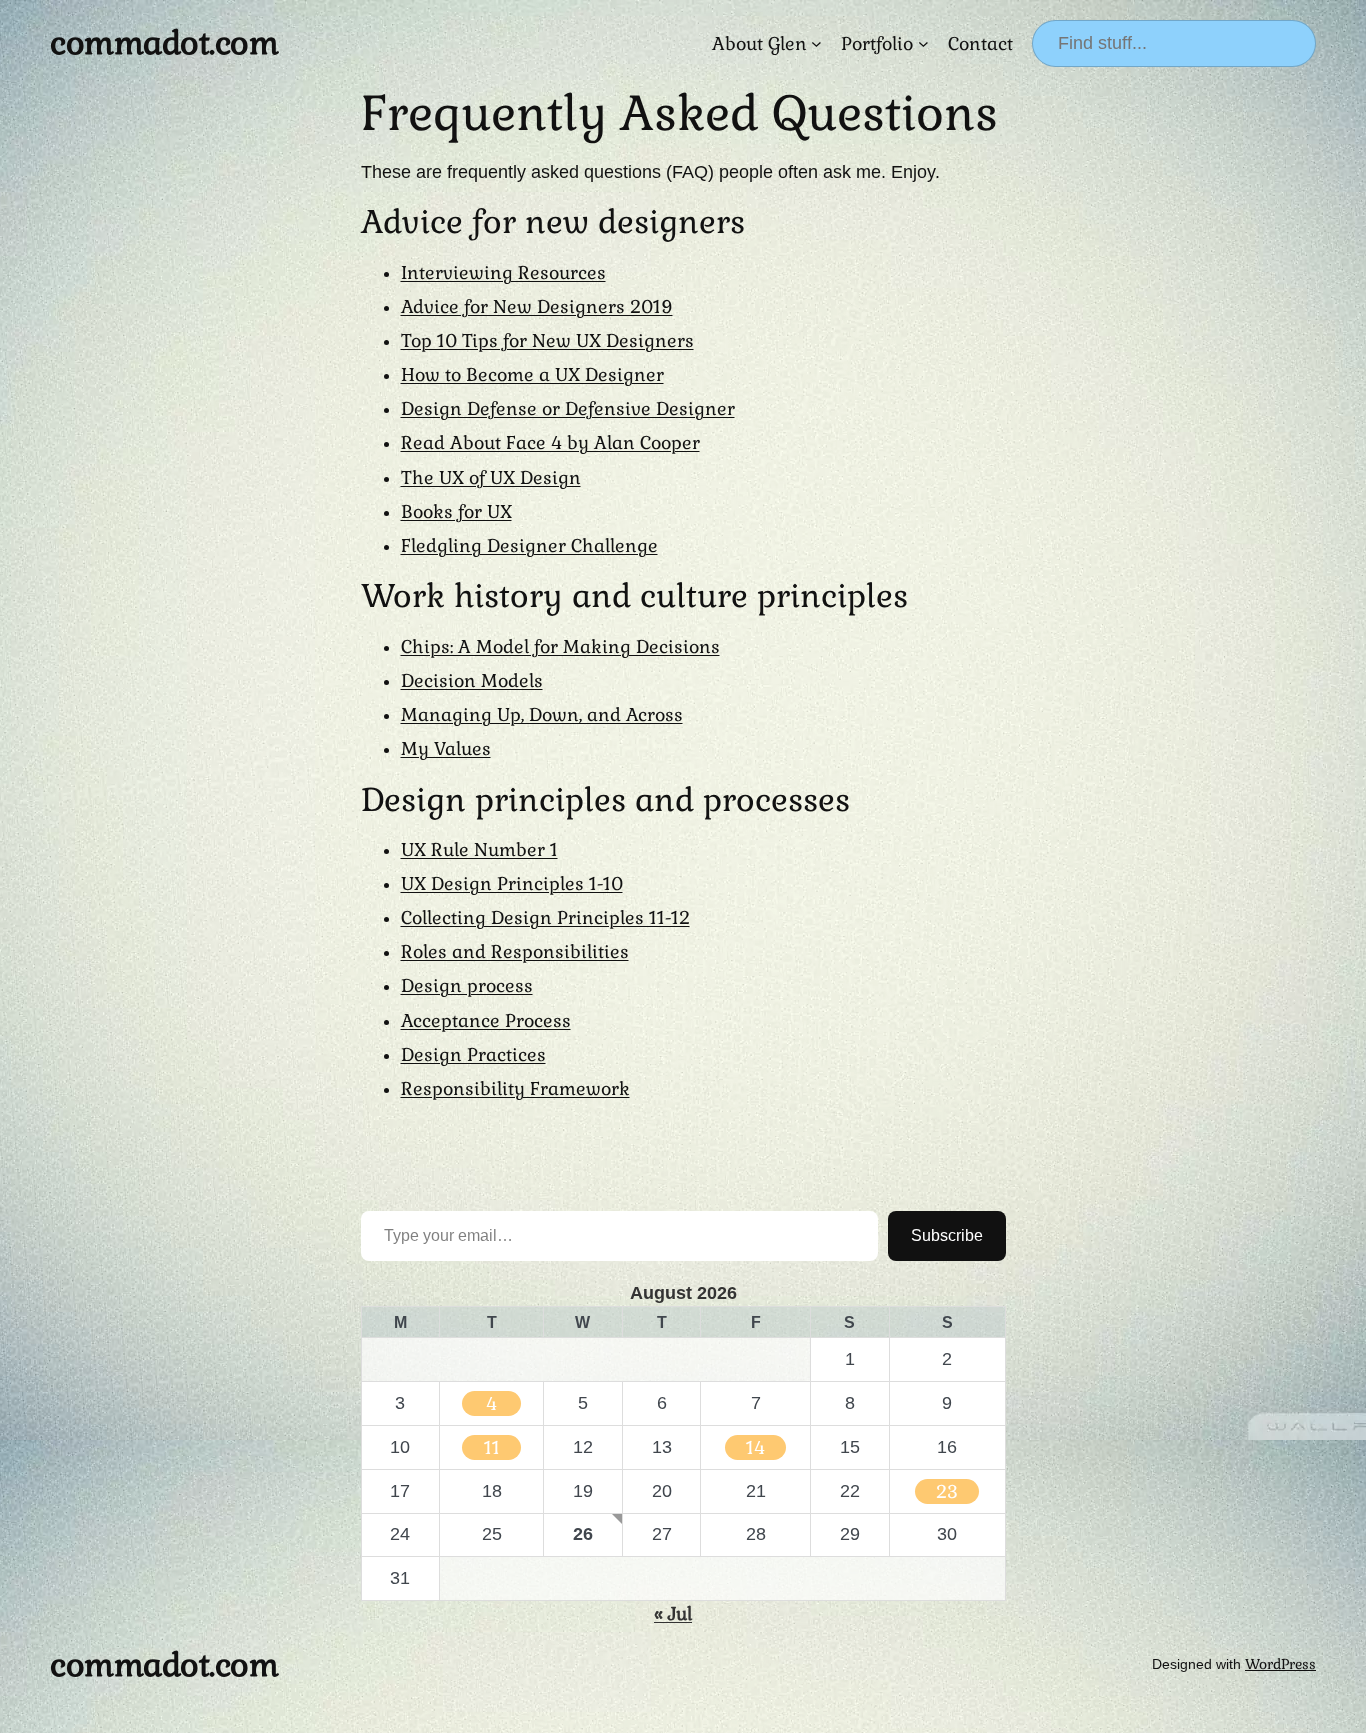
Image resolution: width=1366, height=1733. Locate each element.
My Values (446, 748)
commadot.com (164, 42)
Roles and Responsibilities (515, 951)
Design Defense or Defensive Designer (568, 408)
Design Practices (473, 1054)
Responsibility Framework (515, 1088)
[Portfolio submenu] (923, 43)
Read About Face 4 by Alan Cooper (550, 442)
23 (947, 1491)
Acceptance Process (486, 1020)
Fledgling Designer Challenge (529, 545)
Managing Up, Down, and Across (542, 714)
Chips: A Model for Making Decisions (560, 646)
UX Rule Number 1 (479, 849)
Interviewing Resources (503, 272)
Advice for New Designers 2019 (537, 306)
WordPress (1280, 1664)
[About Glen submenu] (816, 43)
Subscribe (947, 1235)
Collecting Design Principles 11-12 (545, 917)
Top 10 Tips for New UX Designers (547, 340)
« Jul (673, 1613)
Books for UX (456, 511)
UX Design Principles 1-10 (512, 883)
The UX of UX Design (491, 477)
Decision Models (472, 680)
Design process (467, 985)
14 (755, 1447)
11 (492, 1447)
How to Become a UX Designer (532, 374)
